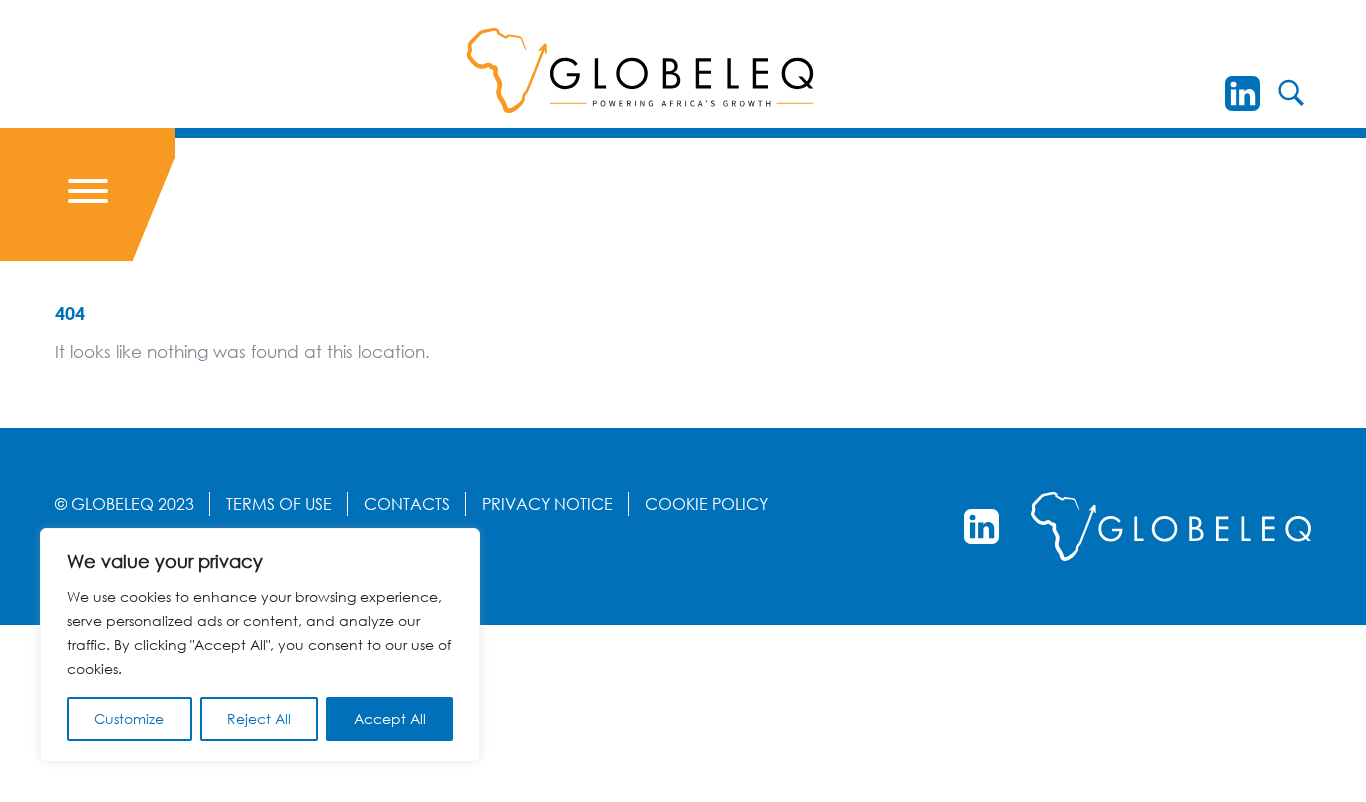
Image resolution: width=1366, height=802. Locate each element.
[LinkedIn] (1242, 93)
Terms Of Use (279, 504)
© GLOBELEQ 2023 (124, 504)
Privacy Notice (547, 504)
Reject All (259, 718)
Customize (129, 718)
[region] (260, 645)
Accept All (390, 718)
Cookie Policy (706, 504)
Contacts (407, 504)
